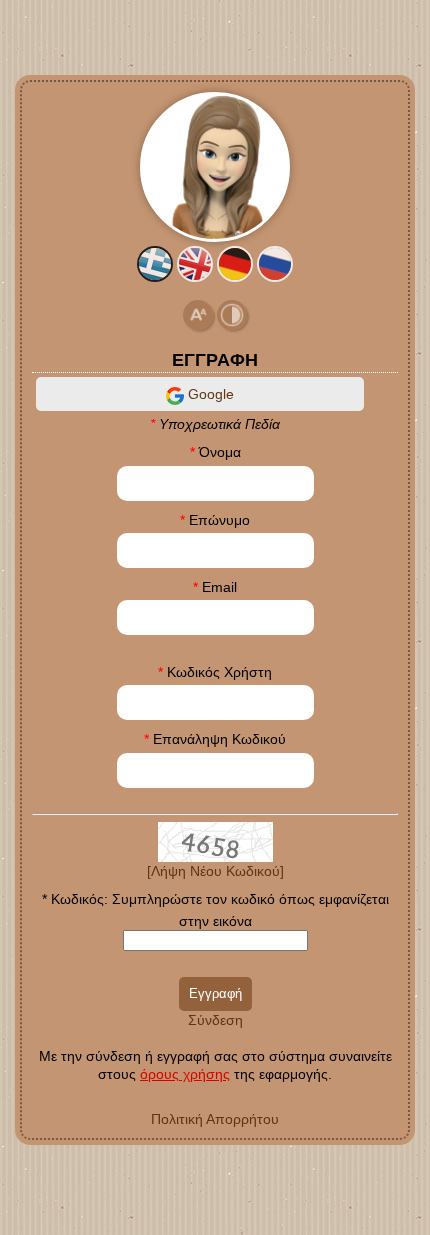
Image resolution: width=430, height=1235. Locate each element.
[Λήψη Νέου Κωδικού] (215, 840)
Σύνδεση (215, 1020)
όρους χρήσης (185, 1074)
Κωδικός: (79, 899)
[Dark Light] (232, 314)
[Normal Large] (198, 314)
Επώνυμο (219, 520)
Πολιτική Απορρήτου (215, 1119)
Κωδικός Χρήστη (219, 672)
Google (209, 394)
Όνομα (220, 452)
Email (219, 587)
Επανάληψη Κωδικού (219, 739)
